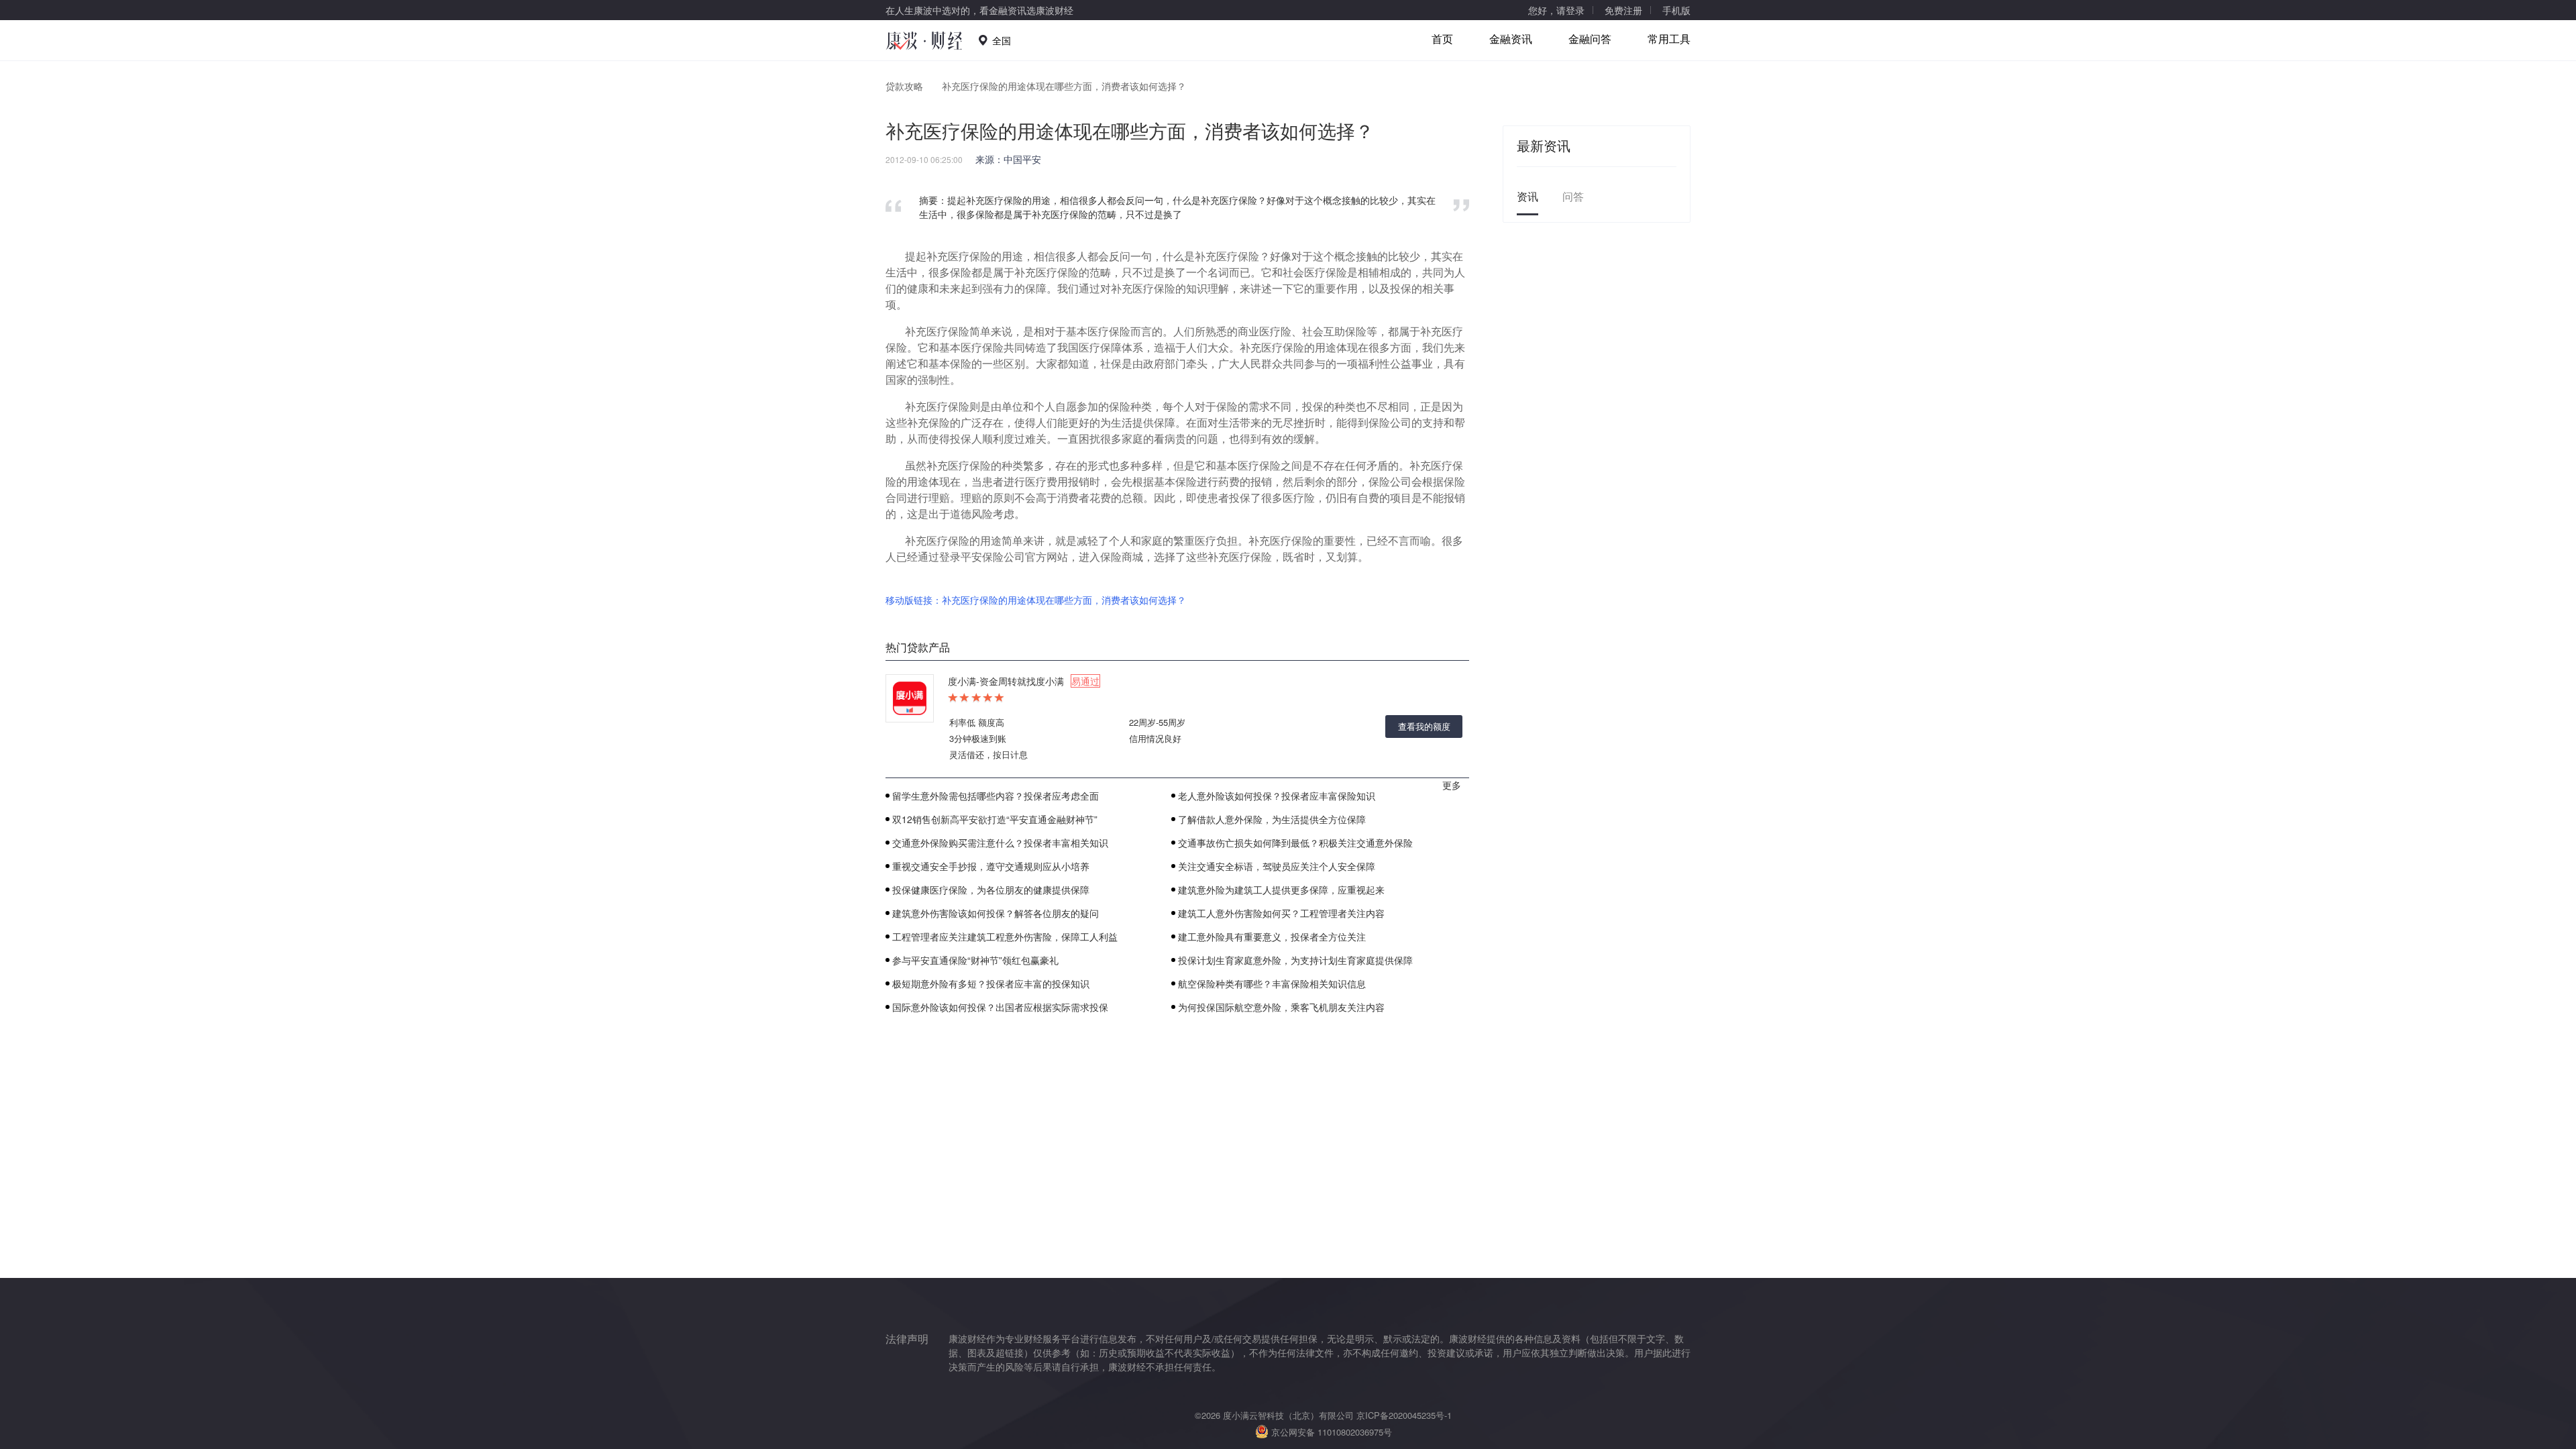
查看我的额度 (1424, 726)
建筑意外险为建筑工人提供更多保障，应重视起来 (1281, 890)
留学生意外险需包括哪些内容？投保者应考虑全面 (996, 796)
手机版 (1676, 10)
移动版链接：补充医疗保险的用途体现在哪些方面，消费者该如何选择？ (1036, 600)
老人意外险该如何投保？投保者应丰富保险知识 (1277, 796)
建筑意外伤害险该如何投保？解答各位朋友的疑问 (996, 913)
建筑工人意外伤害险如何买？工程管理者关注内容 (1281, 913)
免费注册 (1623, 10)
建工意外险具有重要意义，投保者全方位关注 (1272, 936)
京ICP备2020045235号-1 (1404, 1415)
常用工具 (1669, 39)
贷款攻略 (904, 86)
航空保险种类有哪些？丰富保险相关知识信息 (1272, 983)
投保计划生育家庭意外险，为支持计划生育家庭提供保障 (1295, 960)
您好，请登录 (1556, 10)
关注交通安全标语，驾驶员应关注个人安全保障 (1277, 866)
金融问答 (1590, 39)
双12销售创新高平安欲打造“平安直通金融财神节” (995, 819)
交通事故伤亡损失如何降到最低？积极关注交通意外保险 (1295, 843)
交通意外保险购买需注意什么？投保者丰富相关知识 (1000, 843)
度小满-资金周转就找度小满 (1024, 681)
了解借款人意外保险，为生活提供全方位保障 (1272, 819)
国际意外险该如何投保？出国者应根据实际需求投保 (1000, 1007)
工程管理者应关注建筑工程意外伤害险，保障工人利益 (1005, 936)
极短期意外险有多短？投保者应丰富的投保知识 (991, 983)
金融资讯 (1511, 39)
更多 (1452, 785)
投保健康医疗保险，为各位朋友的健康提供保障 (991, 890)
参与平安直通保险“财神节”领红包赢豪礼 (975, 960)
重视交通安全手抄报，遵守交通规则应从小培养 (991, 866)
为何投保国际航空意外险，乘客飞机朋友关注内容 (1281, 1007)
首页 (1442, 39)
